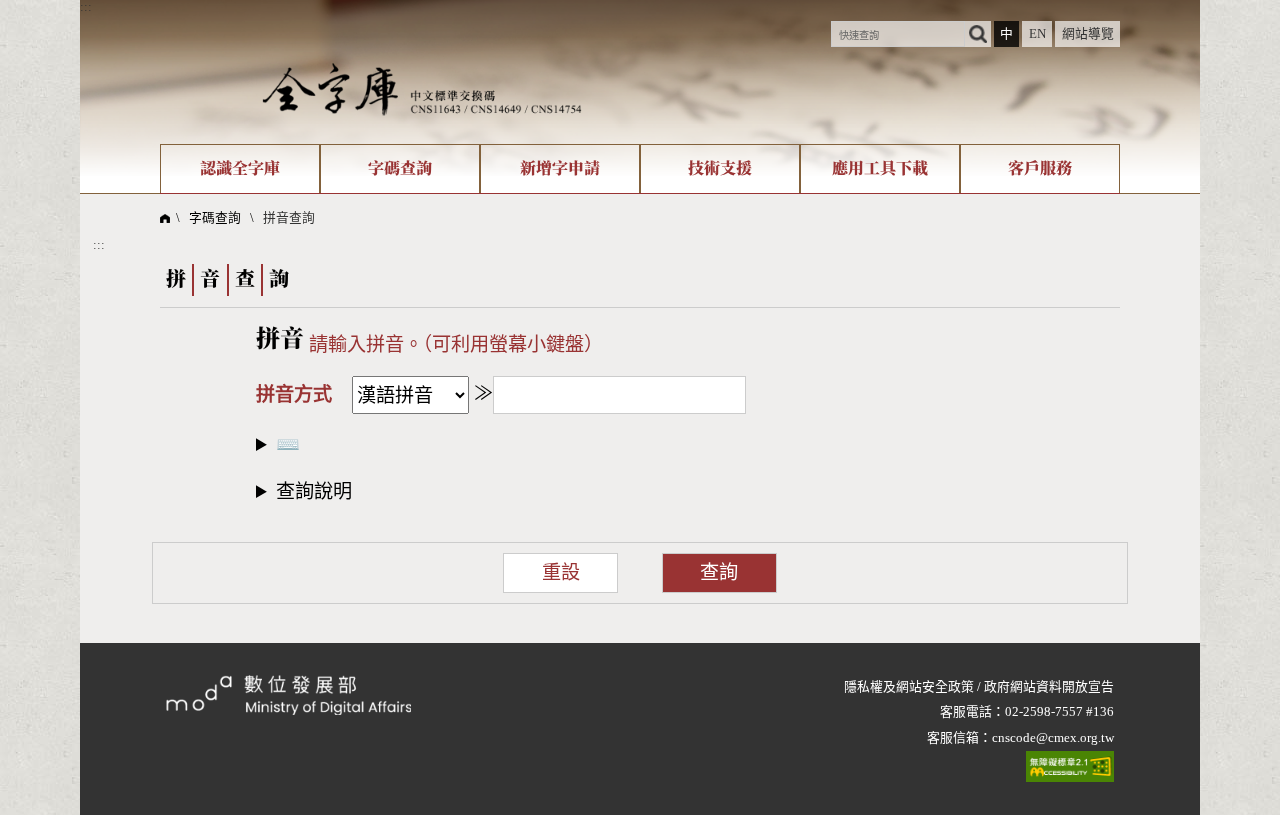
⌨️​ (288, 444)
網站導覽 (1088, 34)
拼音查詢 (289, 218)
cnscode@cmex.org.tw (1053, 738)
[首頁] (422, 89)
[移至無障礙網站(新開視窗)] (1070, 766)
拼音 (280, 340)
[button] (640, 490)
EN (1037, 34)
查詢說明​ (314, 491)
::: (86, 7)
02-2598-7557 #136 (1059, 712)
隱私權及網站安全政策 (909, 687)
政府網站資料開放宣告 (1049, 687)
